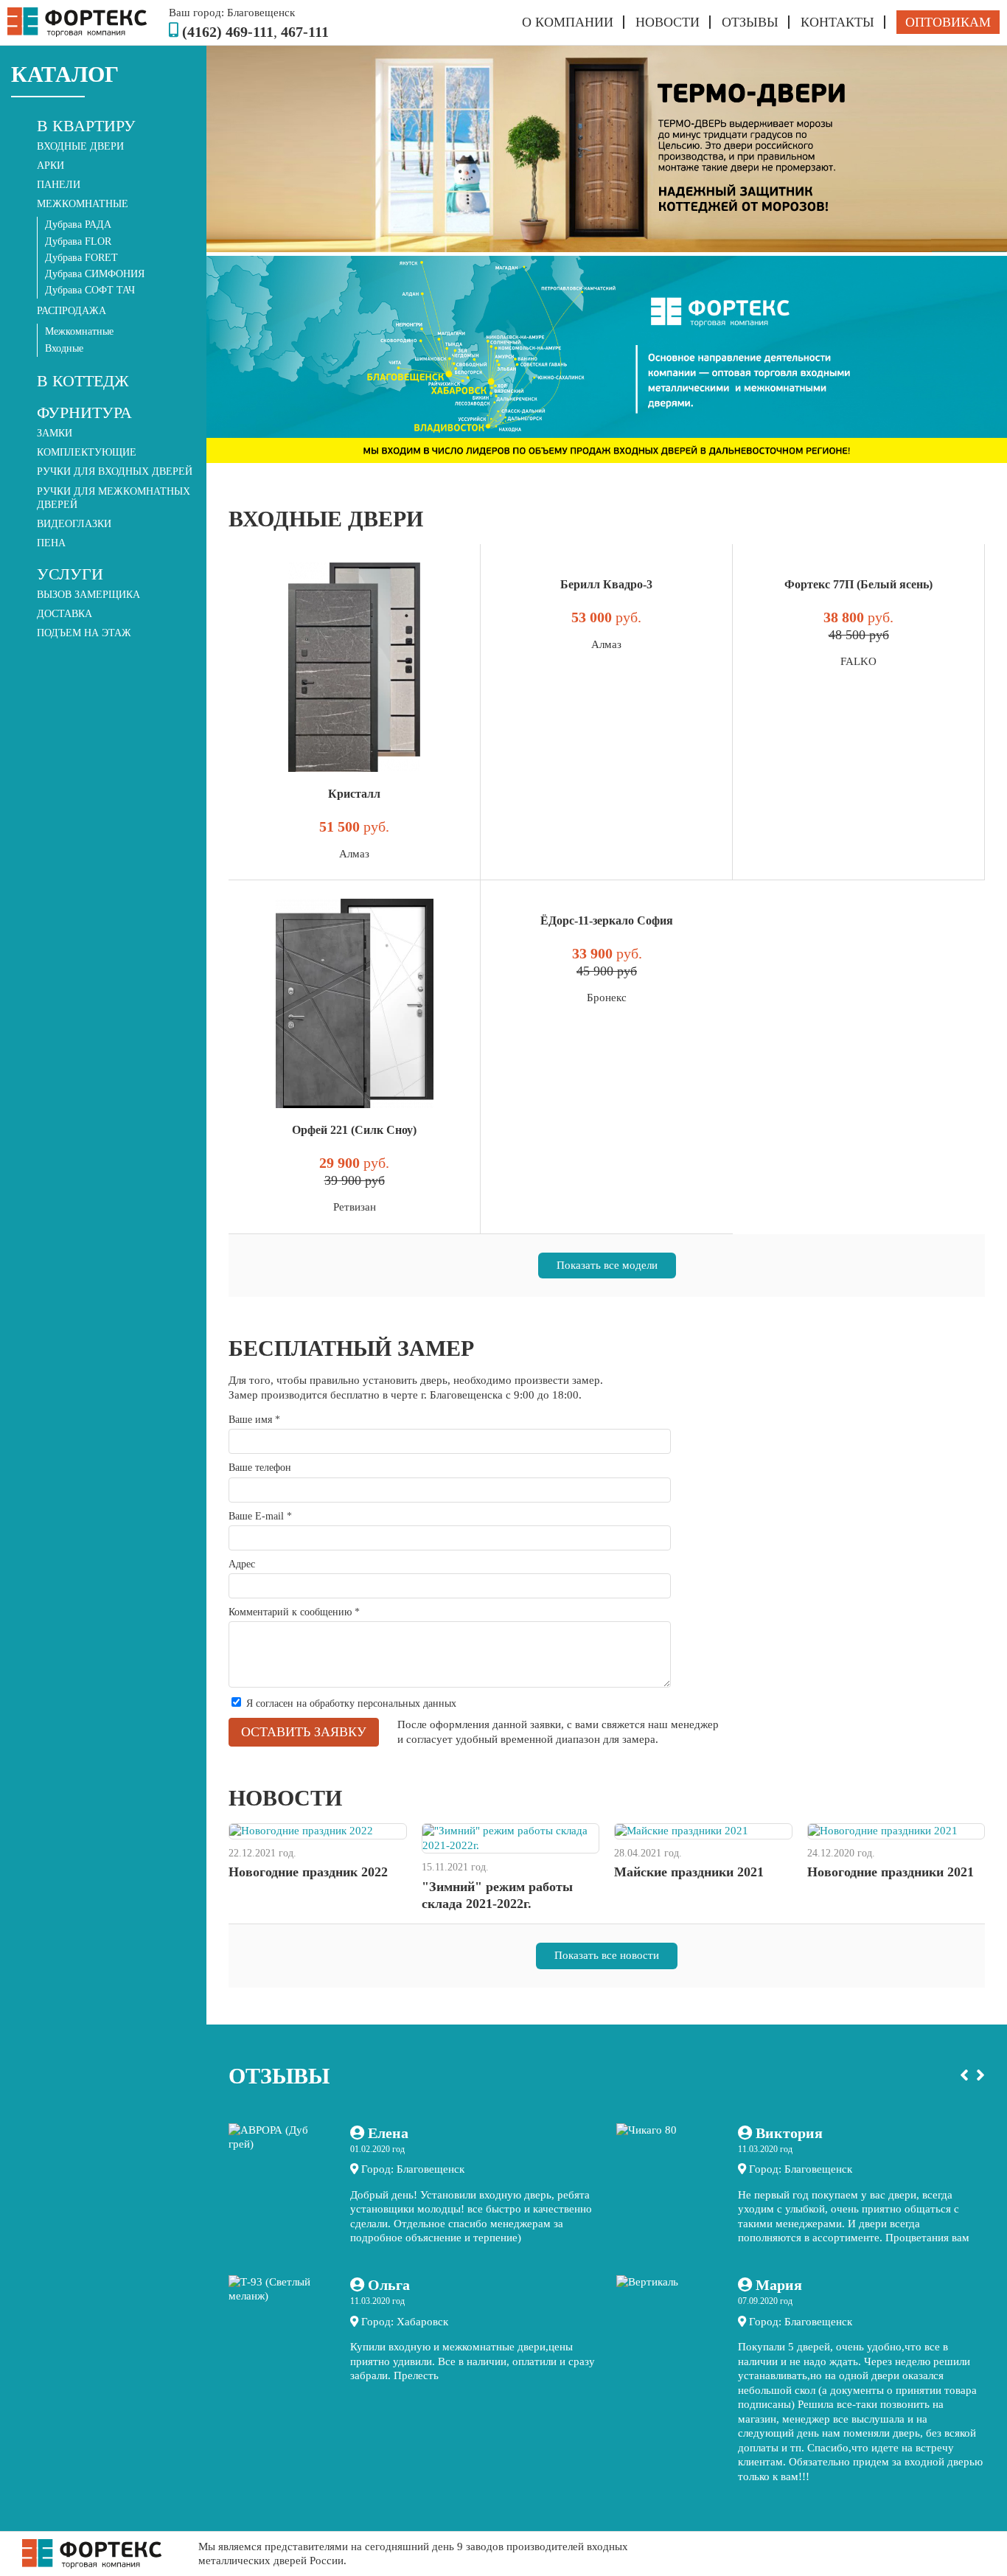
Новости (668, 22)
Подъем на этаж (84, 633)
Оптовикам (948, 22)
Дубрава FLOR (78, 241)
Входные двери (80, 146)
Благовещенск (261, 13)
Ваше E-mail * (260, 1516)
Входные (64, 348)
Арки (50, 166)
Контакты (837, 22)
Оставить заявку (304, 1732)
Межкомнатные (79, 331)
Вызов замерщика (88, 595)
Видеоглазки (74, 524)
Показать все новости (607, 1955)
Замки (55, 433)
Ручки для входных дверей (115, 471)
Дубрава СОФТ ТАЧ (90, 290)
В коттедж (83, 381)
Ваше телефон (260, 1468)
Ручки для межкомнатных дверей (114, 498)
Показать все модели (607, 1265)
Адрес (242, 1564)
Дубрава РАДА (78, 224)
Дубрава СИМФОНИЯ (95, 274)
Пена (51, 543)
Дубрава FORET (81, 258)
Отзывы (750, 22)
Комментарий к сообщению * (294, 1612)
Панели (59, 185)
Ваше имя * (254, 1420)
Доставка (65, 614)
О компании (568, 22)
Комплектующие (87, 452)
